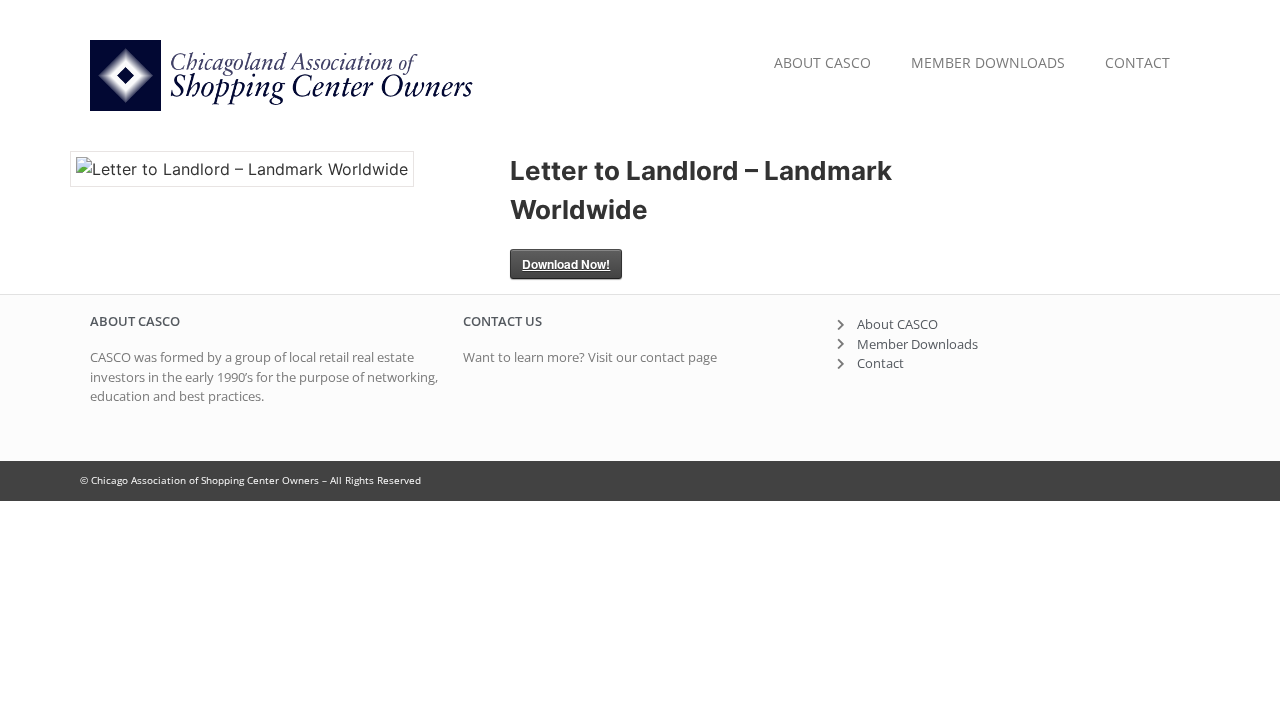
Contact (1137, 62)
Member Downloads (988, 62)
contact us (502, 321)
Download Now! (566, 264)
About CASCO (822, 62)
